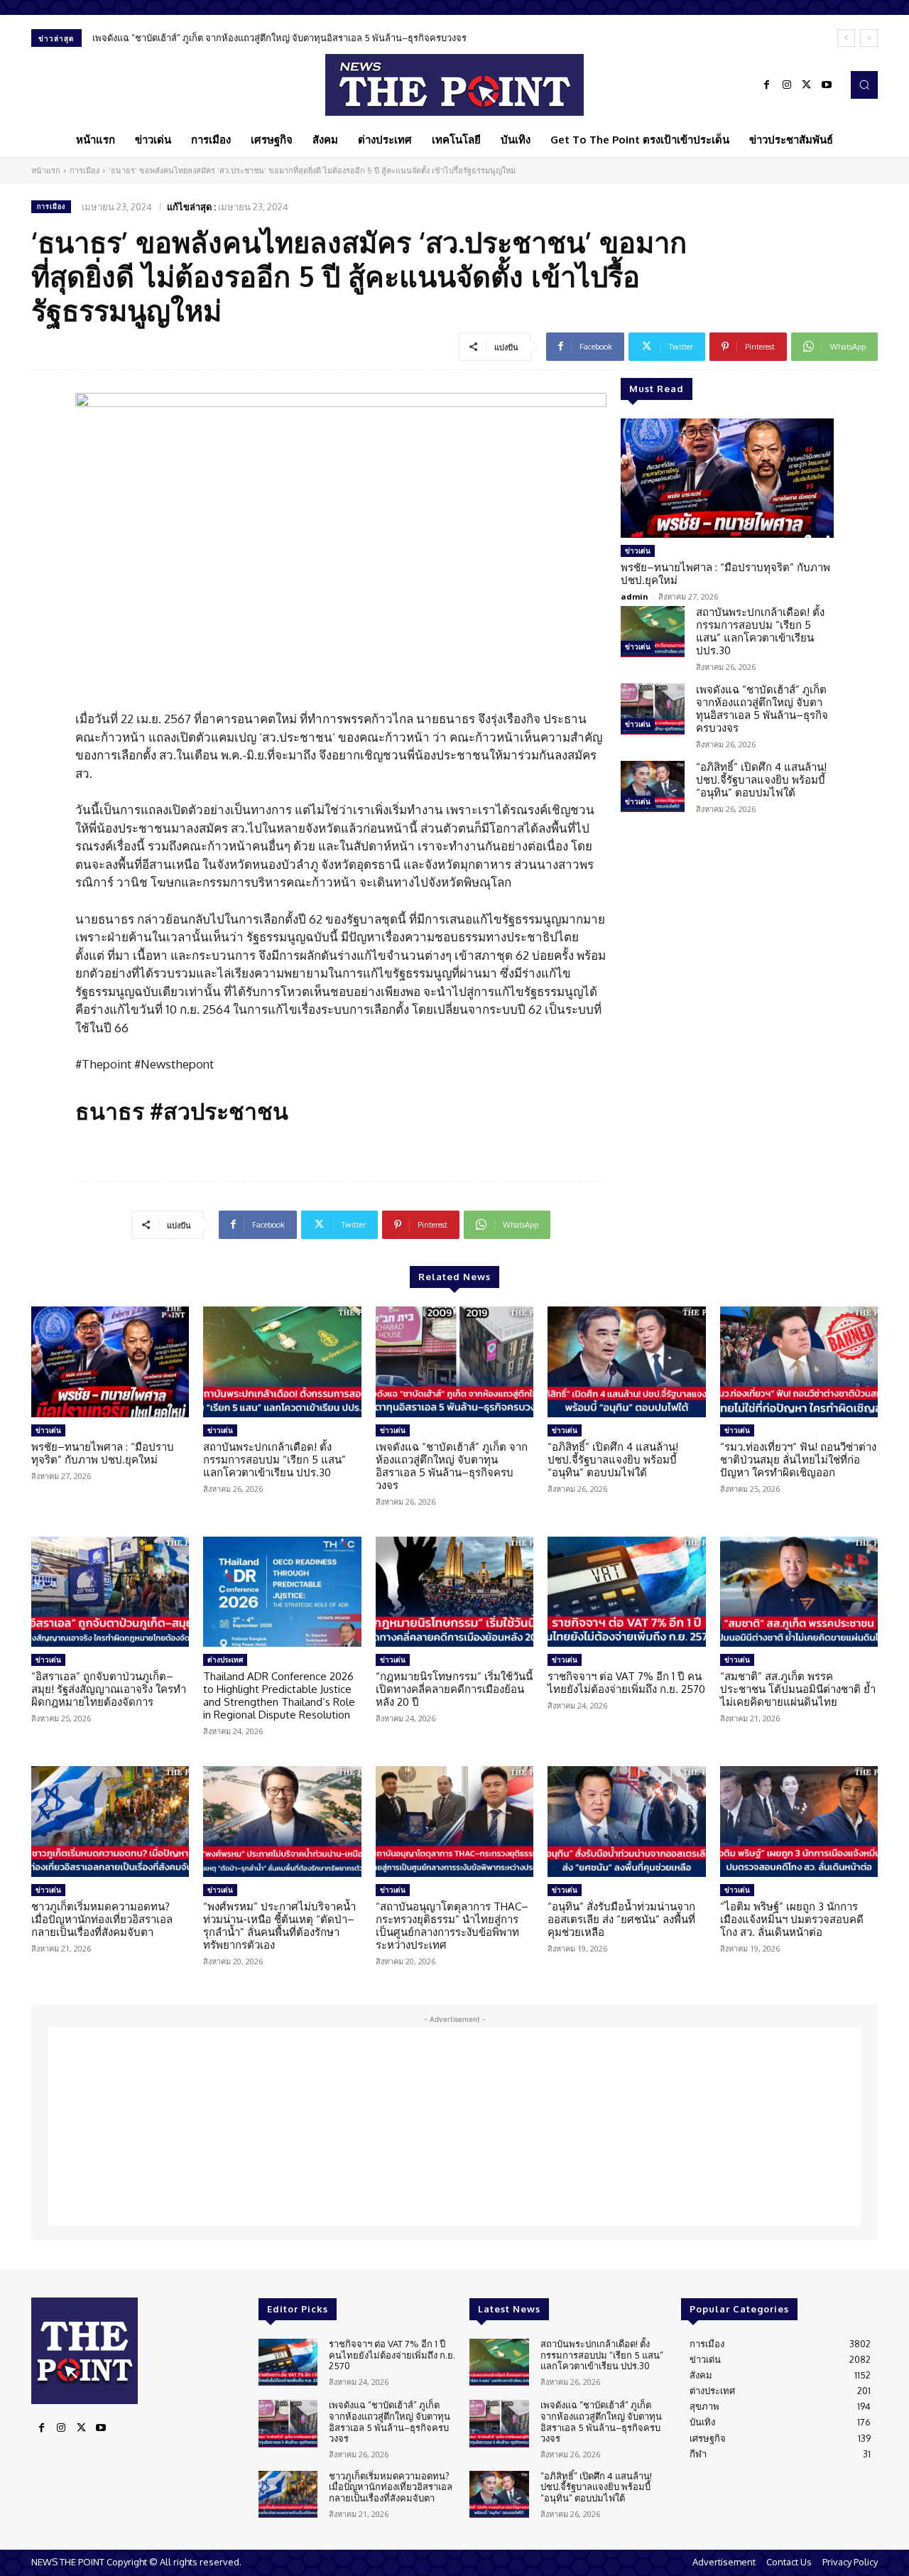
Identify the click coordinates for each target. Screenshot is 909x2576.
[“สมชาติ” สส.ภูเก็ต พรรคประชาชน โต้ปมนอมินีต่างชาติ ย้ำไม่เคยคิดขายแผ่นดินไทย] (799, 1592)
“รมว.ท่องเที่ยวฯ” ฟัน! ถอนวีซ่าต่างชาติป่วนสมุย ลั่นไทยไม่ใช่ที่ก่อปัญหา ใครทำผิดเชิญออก (798, 1460)
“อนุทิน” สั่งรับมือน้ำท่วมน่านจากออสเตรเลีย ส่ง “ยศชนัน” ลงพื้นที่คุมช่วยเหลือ (621, 1919)
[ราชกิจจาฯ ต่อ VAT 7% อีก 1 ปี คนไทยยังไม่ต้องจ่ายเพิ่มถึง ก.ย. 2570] (626, 1592)
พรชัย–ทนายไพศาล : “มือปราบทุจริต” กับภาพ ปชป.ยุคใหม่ (725, 574)
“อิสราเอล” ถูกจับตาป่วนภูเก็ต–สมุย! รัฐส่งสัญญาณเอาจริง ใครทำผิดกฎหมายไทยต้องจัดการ (109, 1689)
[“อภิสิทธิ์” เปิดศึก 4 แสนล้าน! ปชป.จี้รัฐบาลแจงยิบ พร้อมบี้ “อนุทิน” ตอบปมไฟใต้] (653, 786)
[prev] (846, 38)
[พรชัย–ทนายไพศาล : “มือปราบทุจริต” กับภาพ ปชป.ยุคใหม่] (727, 478)
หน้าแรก (46, 171)
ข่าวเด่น (638, 551)
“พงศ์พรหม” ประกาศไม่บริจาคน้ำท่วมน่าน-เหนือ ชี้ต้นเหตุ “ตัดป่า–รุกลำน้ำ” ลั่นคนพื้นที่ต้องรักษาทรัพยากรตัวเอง (279, 1926)
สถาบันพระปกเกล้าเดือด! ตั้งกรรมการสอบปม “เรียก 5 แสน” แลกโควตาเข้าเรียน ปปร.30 (760, 631)
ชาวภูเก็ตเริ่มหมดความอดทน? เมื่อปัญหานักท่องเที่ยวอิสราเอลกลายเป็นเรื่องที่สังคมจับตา (102, 1919)
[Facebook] (767, 85)
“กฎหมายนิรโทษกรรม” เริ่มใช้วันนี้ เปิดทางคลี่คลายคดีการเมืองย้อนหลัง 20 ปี (454, 1689)
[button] (864, 85)
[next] (869, 38)
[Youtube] (827, 85)
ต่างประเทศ (225, 1660)
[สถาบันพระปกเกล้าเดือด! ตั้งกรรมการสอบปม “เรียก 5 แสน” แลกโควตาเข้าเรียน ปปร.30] (653, 632)
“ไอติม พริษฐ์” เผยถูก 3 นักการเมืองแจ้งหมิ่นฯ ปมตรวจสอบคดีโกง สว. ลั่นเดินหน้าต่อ (792, 1919)
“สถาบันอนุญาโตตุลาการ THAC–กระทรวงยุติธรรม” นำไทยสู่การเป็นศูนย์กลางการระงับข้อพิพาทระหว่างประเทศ (452, 1926)
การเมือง (85, 171)
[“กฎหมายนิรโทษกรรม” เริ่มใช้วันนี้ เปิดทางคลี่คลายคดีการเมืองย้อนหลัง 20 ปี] (454, 1592)
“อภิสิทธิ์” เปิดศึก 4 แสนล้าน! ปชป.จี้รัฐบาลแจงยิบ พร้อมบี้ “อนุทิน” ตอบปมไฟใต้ (247, 38)
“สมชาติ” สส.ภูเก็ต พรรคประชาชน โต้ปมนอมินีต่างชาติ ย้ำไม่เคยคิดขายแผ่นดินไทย (798, 1689)
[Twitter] (807, 85)
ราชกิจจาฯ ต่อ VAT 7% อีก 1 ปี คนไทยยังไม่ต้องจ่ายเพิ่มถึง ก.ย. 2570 (626, 1683)
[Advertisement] (454, 2126)
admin (635, 596)
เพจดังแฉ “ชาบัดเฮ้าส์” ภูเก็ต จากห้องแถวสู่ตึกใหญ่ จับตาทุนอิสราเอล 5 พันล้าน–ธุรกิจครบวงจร (762, 709)
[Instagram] (787, 85)
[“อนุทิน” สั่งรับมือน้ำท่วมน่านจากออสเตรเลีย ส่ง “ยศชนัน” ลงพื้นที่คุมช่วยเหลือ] (626, 1822)
